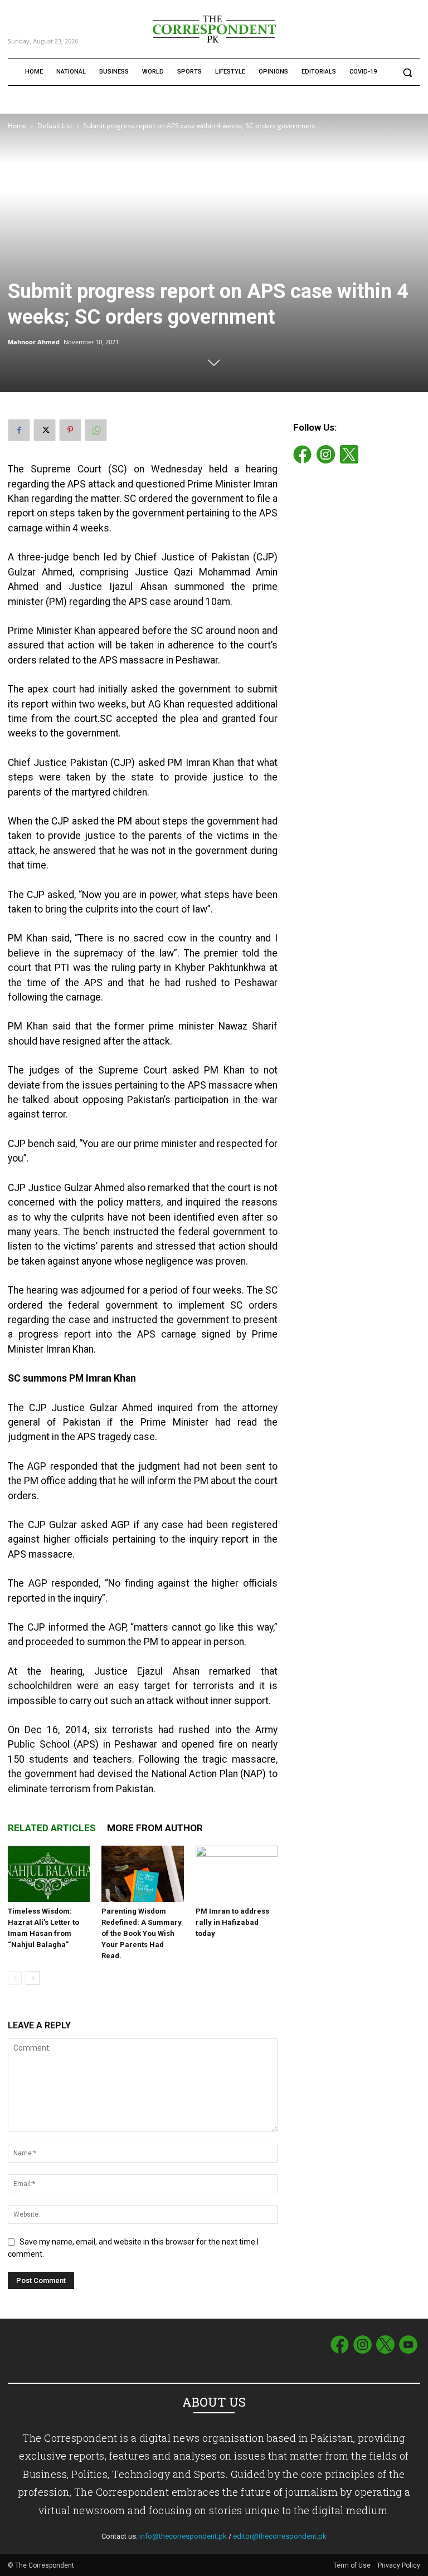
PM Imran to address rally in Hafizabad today (232, 1922)
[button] (407, 72)
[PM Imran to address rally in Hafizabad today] (237, 1874)
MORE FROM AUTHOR (155, 1828)
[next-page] (33, 1978)
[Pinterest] (70, 430)
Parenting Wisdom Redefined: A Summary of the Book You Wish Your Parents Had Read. (142, 1933)
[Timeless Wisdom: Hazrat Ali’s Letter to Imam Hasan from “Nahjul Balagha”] (49, 1874)
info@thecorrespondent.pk (183, 2536)
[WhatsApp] (96, 430)
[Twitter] (45, 430)
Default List (55, 126)
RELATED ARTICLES (52, 1828)
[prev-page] (15, 1978)
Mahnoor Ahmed (34, 342)
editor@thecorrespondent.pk (280, 2536)
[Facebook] (19, 430)
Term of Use (353, 2565)
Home (17, 126)
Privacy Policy (399, 2565)
